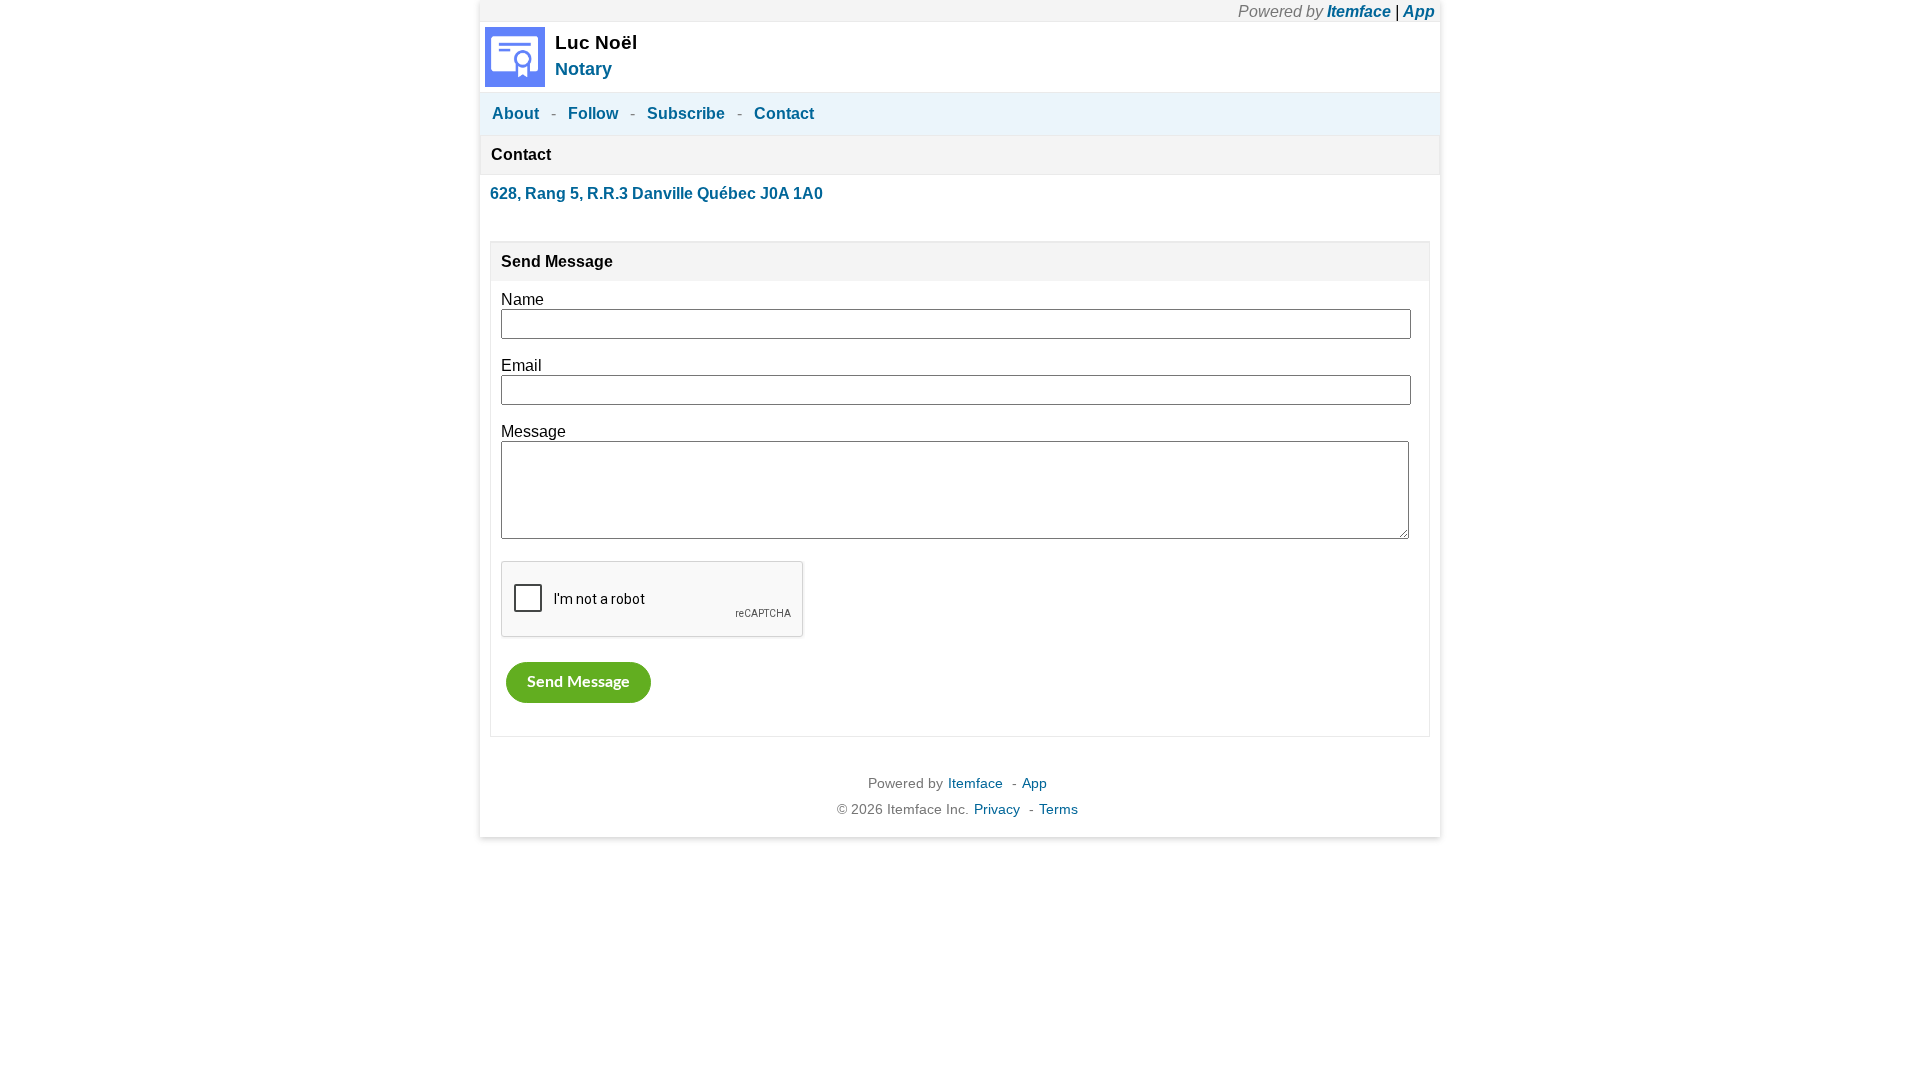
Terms (1058, 809)
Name (522, 299)
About (515, 113)
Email (521, 365)
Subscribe (686, 113)
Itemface (1359, 11)
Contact (784, 113)
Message (533, 431)
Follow (593, 113)
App (1419, 11)
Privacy (997, 809)
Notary (583, 69)
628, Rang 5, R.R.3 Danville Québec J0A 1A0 (656, 193)
